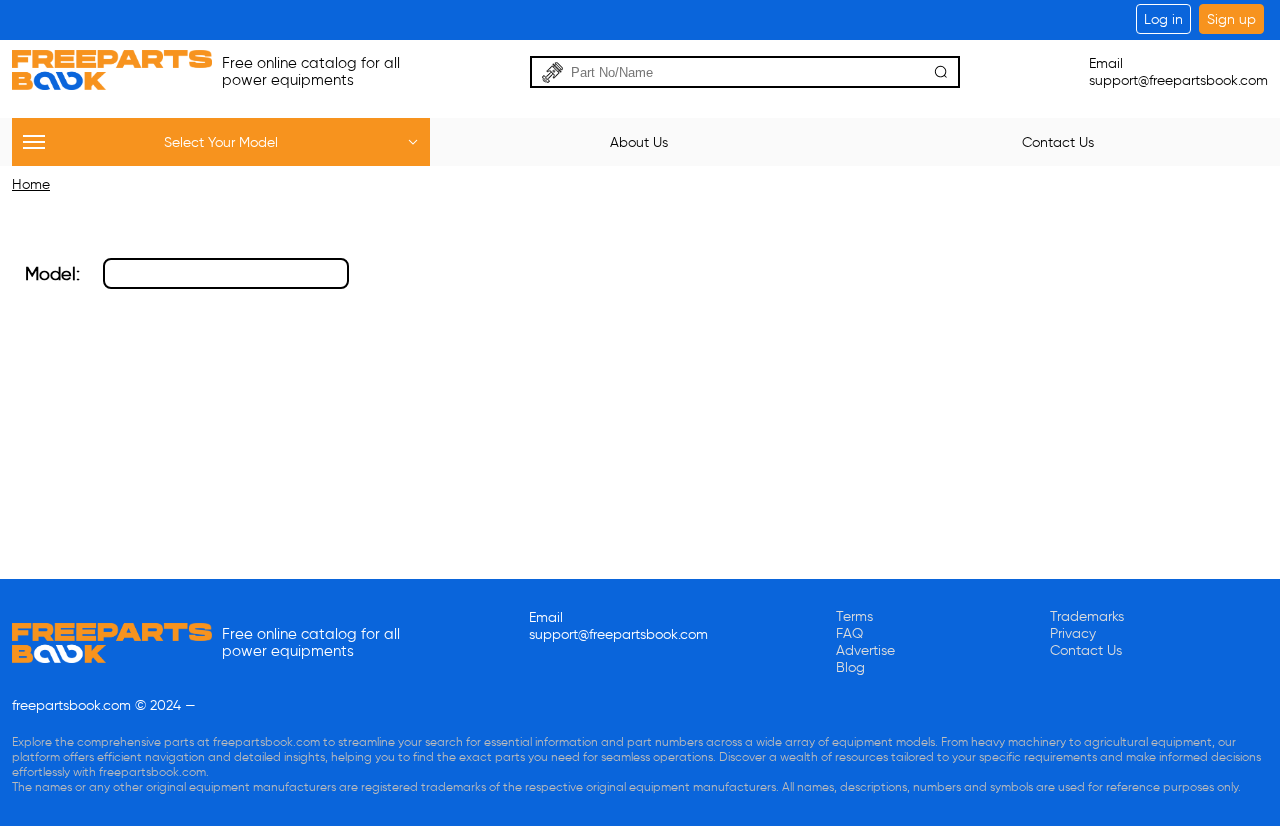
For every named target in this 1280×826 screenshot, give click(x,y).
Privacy (1073, 633)
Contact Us (1086, 650)
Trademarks (1087, 616)
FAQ (849, 633)
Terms (854, 616)
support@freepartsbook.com (1178, 80)
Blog (850, 667)
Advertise (865, 650)
